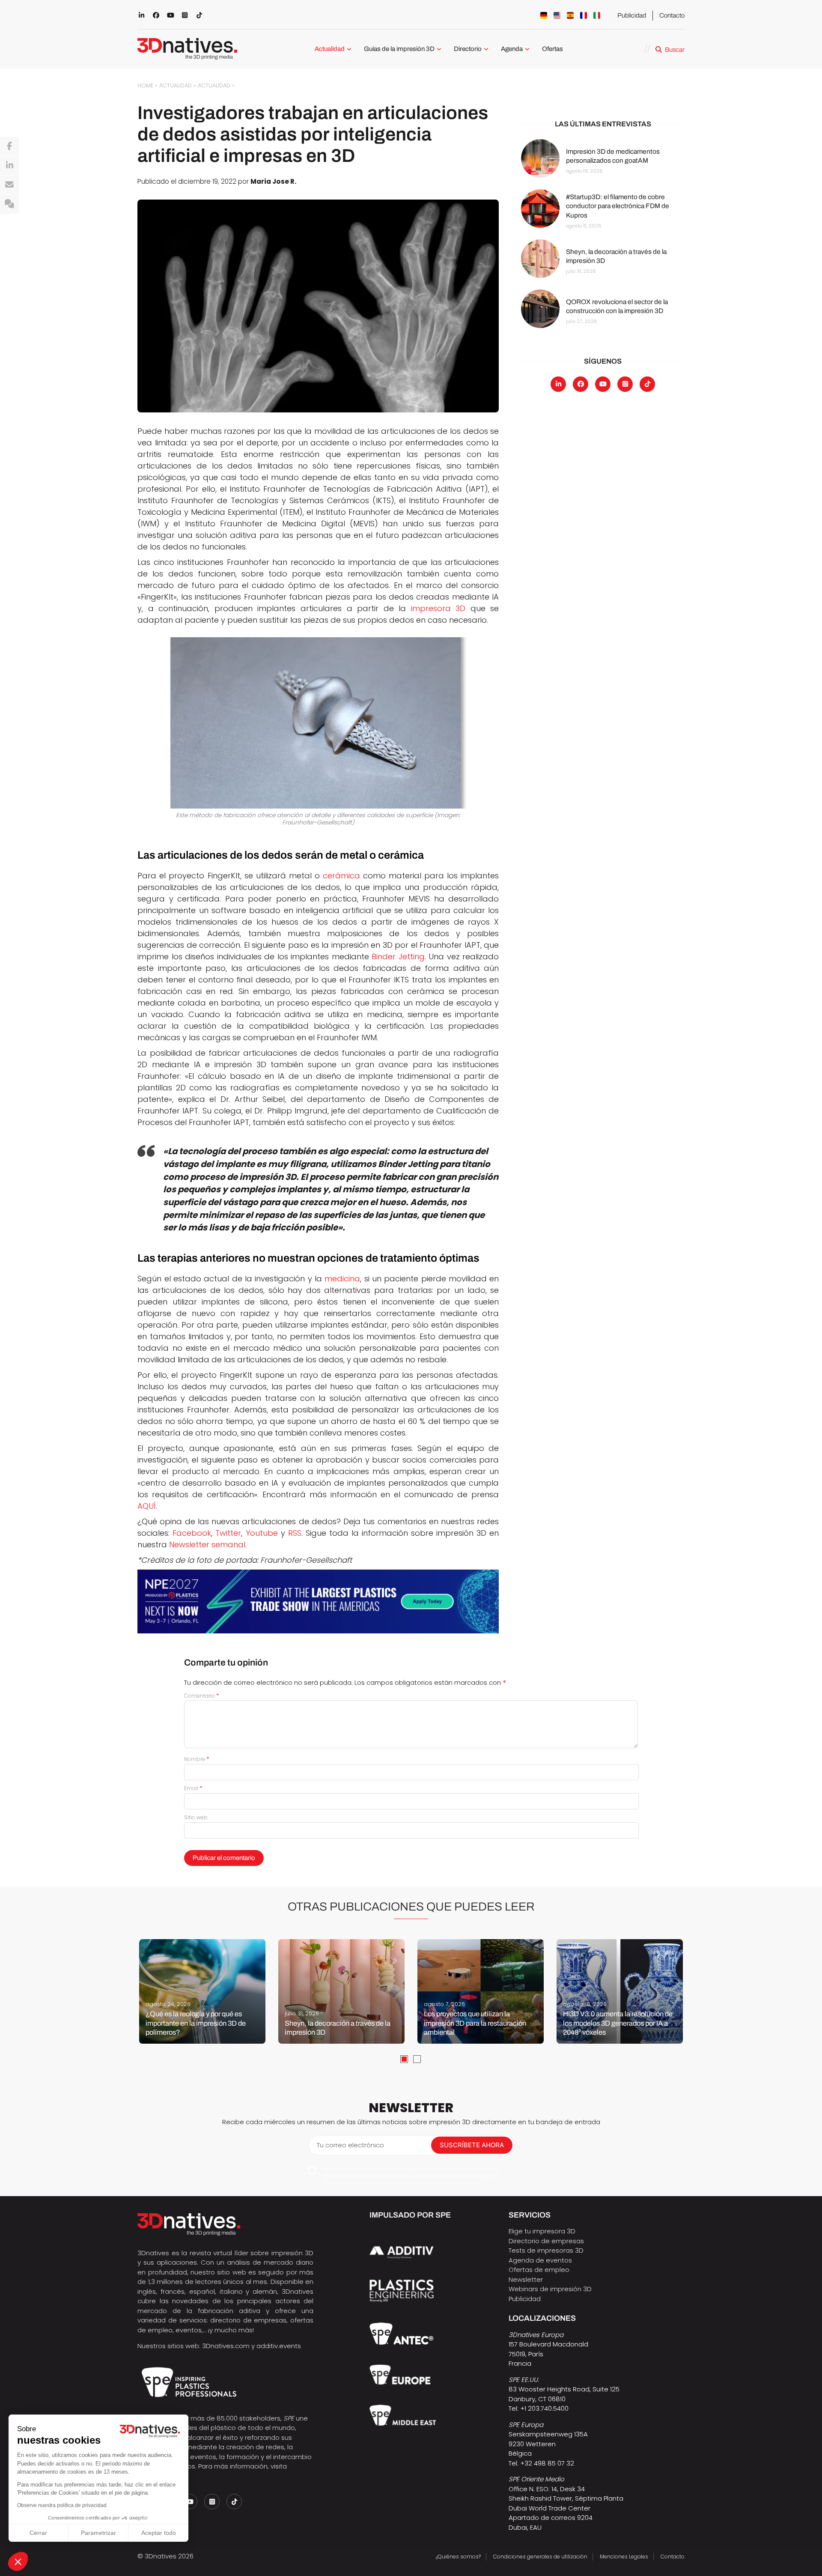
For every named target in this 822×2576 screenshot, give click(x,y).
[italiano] (597, 15)
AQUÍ (147, 1506)
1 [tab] (404, 2059)
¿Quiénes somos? (458, 2557)
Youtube (262, 1533)
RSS (295, 1533)
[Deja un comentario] (9, 204)
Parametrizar (98, 2533)
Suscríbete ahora (472, 2145)
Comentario (202, 1696)
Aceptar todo (159, 2533)
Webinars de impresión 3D (550, 2289)
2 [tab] (417, 2059)
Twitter (228, 1533)
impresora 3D (438, 608)
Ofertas (552, 49)
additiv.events (279, 2346)
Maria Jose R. (273, 181)
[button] (18, 2561)
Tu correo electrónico (350, 2145)
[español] (570, 15)
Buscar (675, 50)
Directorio (468, 49)
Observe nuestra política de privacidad (62, 2505)
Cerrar (38, 2533)
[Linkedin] (9, 166)
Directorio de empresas (546, 2241)
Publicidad (632, 15)
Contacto (672, 15)
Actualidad (330, 49)
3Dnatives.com (226, 2346)
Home (145, 85)
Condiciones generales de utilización (540, 2557)
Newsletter (526, 2279)
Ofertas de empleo (539, 2270)
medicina (342, 1279)
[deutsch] (544, 15)
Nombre (197, 1759)
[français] (584, 15)
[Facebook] (9, 146)
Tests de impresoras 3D (546, 2250)
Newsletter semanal (207, 1545)
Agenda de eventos (540, 2260)
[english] (557, 15)
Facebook (192, 1533)
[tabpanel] (202, 1991)
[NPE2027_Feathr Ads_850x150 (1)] (318, 1601)
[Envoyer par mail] (9, 185)
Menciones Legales (624, 2557)
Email (193, 1788)
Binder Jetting (398, 957)
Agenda (512, 49)
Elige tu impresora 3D (542, 2231)
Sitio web (196, 1817)
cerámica (341, 876)
